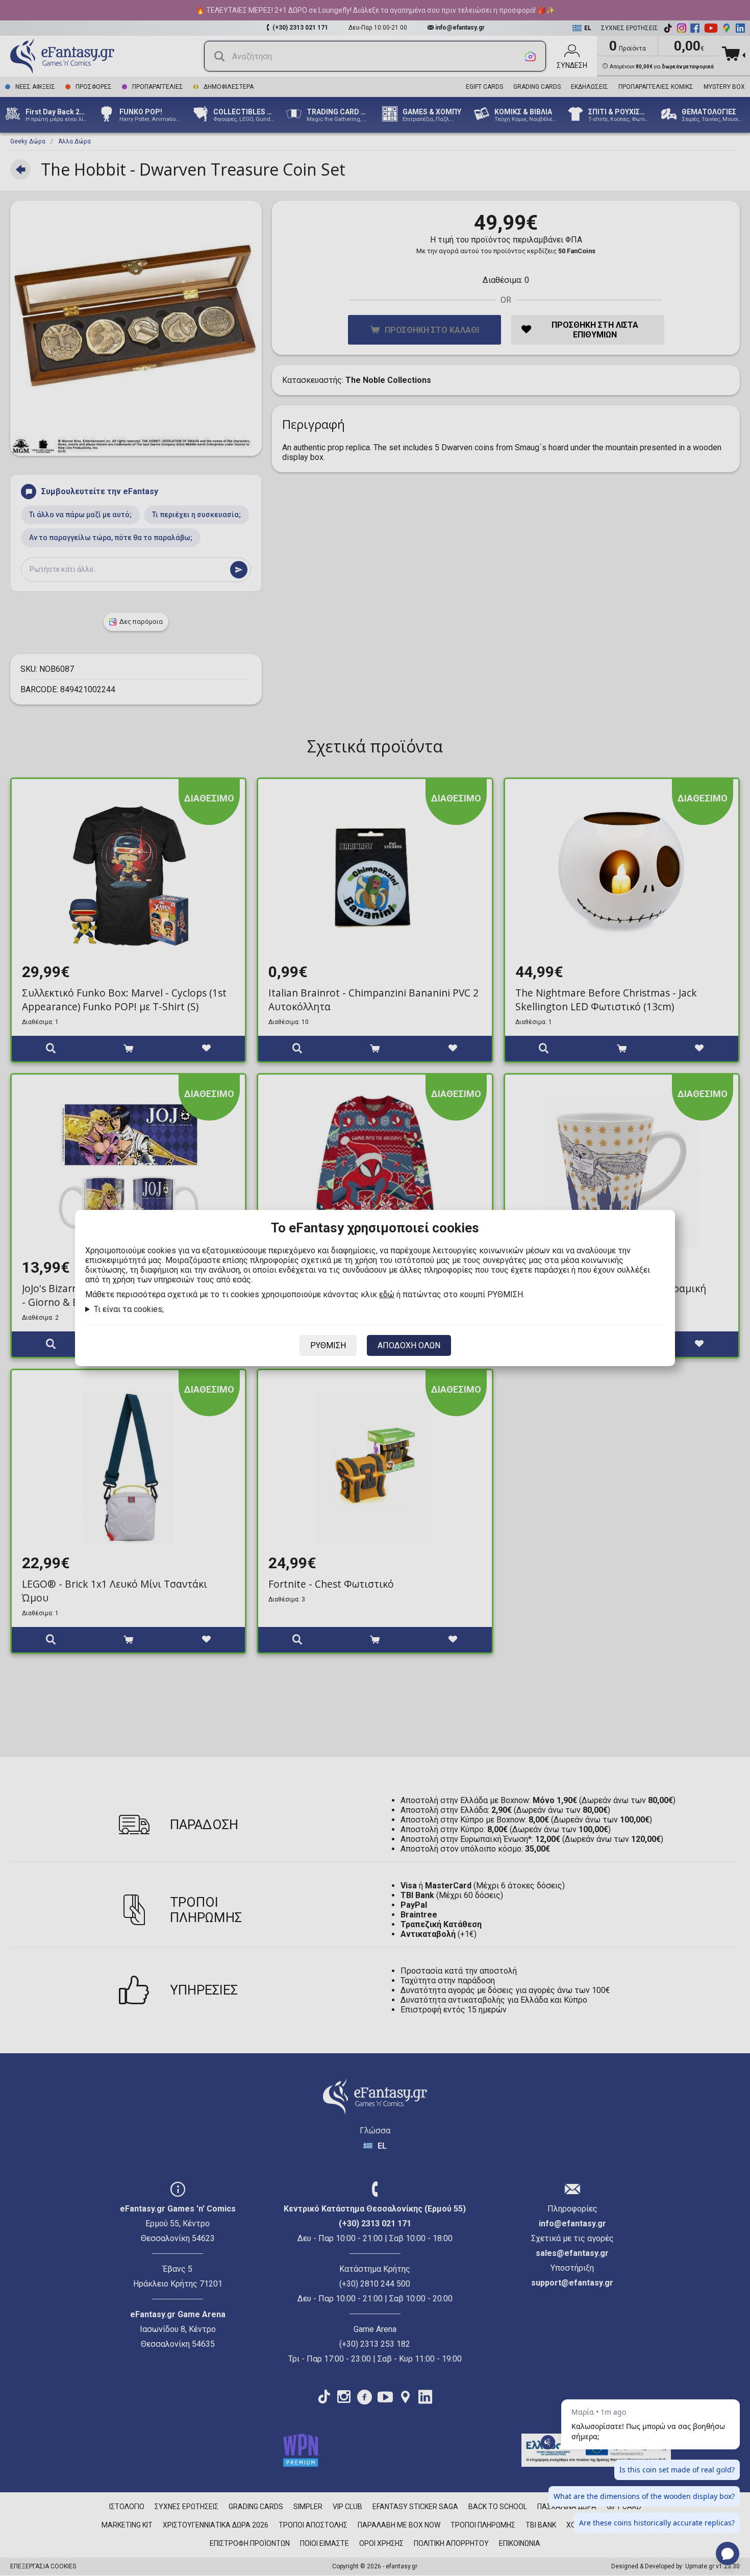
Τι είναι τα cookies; (129, 1309)
